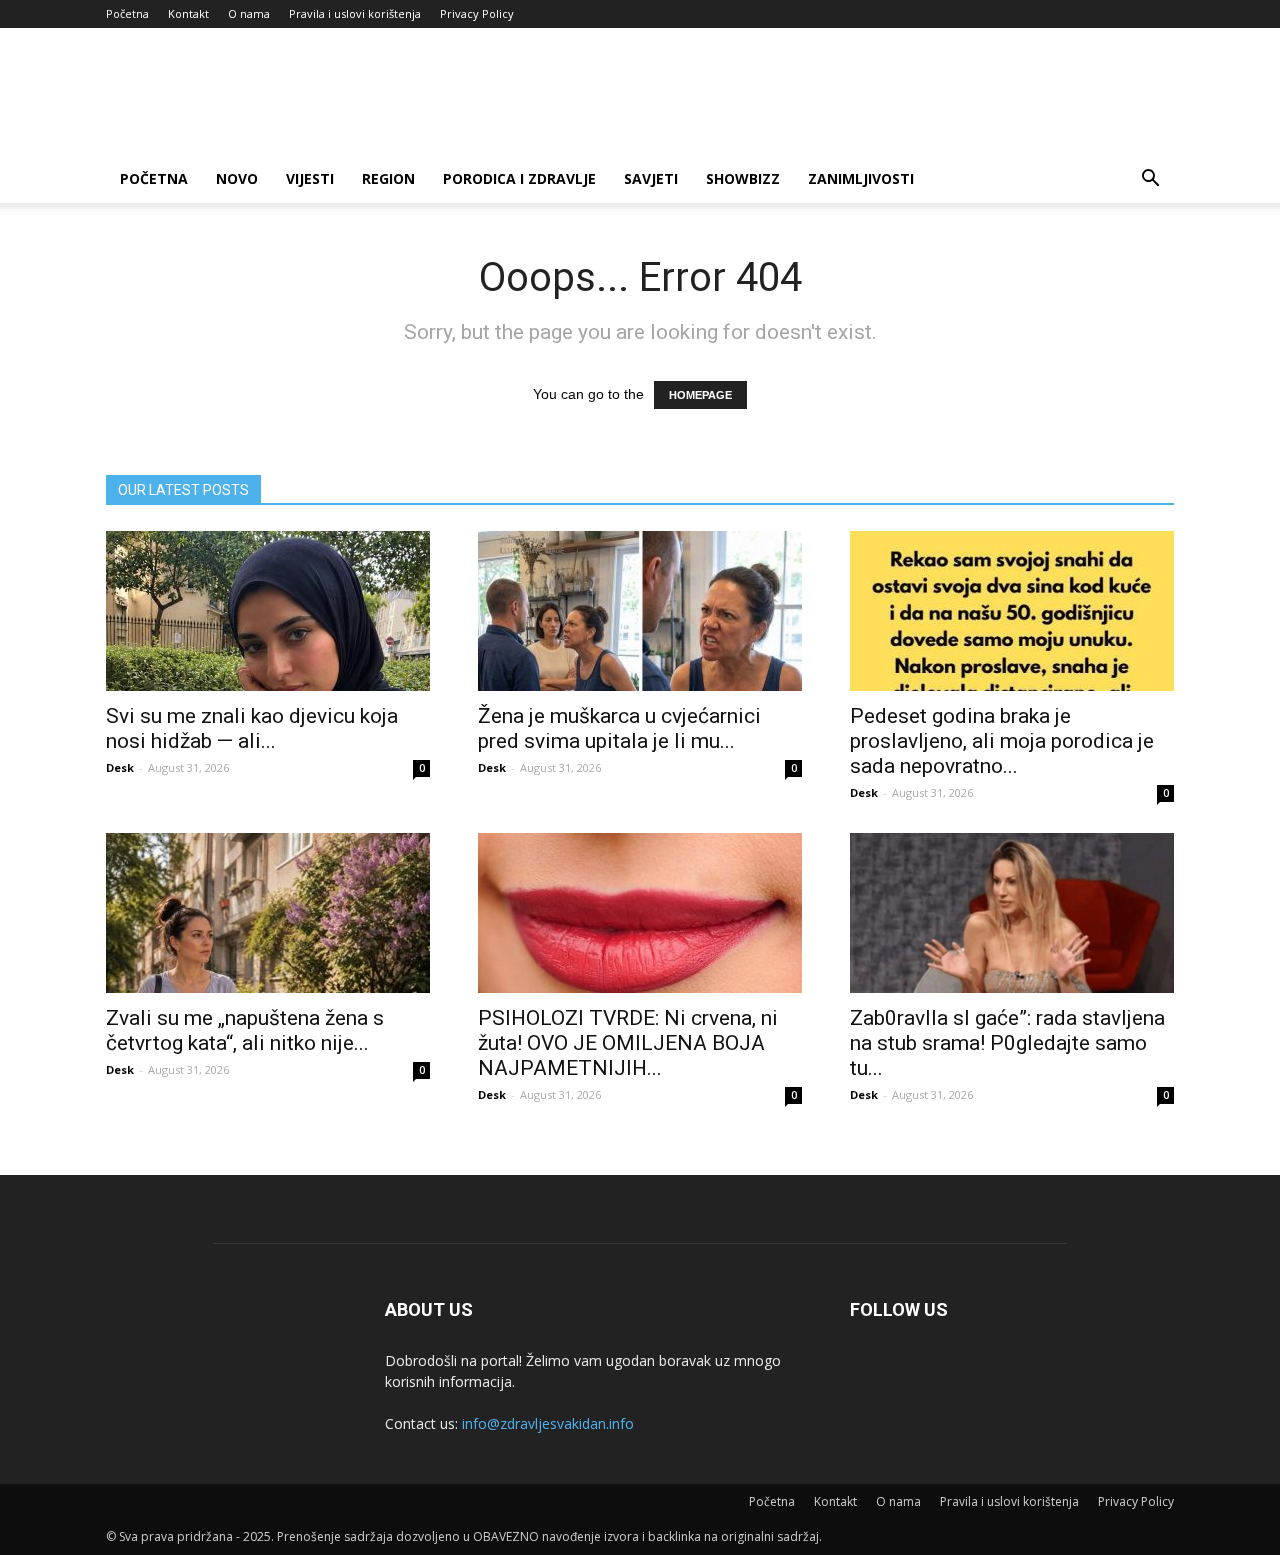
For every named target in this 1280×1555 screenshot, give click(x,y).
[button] (1150, 180)
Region (388, 178)
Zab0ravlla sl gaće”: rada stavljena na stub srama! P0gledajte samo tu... (1007, 1043)
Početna (127, 13)
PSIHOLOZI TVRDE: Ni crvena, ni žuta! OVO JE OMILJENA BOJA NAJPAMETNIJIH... (628, 1043)
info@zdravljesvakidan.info (548, 1423)
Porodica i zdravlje (519, 178)
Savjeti (651, 178)
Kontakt (188, 13)
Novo (237, 178)
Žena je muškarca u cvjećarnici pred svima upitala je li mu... (619, 728)
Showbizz (743, 178)
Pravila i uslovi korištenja (355, 13)
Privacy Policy (477, 13)
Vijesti (310, 178)
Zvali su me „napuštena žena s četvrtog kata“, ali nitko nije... (245, 1030)
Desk (120, 767)
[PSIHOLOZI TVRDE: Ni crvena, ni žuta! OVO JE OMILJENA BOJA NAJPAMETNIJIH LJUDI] (640, 913)
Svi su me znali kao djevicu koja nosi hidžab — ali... (252, 728)
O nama (249, 13)
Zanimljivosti (861, 178)
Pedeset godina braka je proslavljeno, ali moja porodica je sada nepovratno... (1002, 741)
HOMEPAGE (700, 395)
